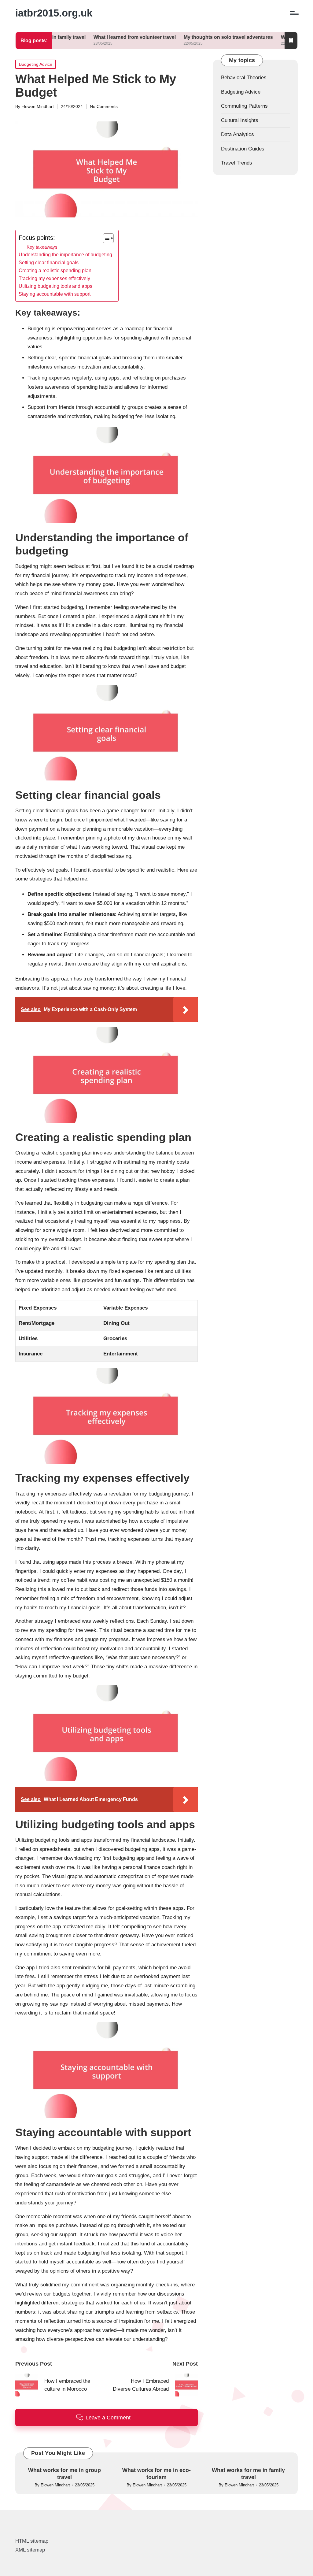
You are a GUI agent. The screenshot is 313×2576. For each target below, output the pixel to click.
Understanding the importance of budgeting (65, 254)
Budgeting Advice (36, 64)
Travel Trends (237, 163)
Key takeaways (42, 247)
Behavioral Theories (244, 78)
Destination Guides (243, 149)
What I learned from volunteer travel (85, 37)
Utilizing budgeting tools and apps (55, 286)
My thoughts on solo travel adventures (178, 37)
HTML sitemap (32, 2541)
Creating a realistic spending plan (55, 270)
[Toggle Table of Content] (105, 238)
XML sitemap (30, 2550)
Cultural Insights (240, 120)
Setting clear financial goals (49, 262)
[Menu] (294, 13)
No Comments (104, 106)
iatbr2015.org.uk (54, 13)
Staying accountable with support (55, 294)
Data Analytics (238, 134)
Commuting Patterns (244, 106)
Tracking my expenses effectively (54, 278)
